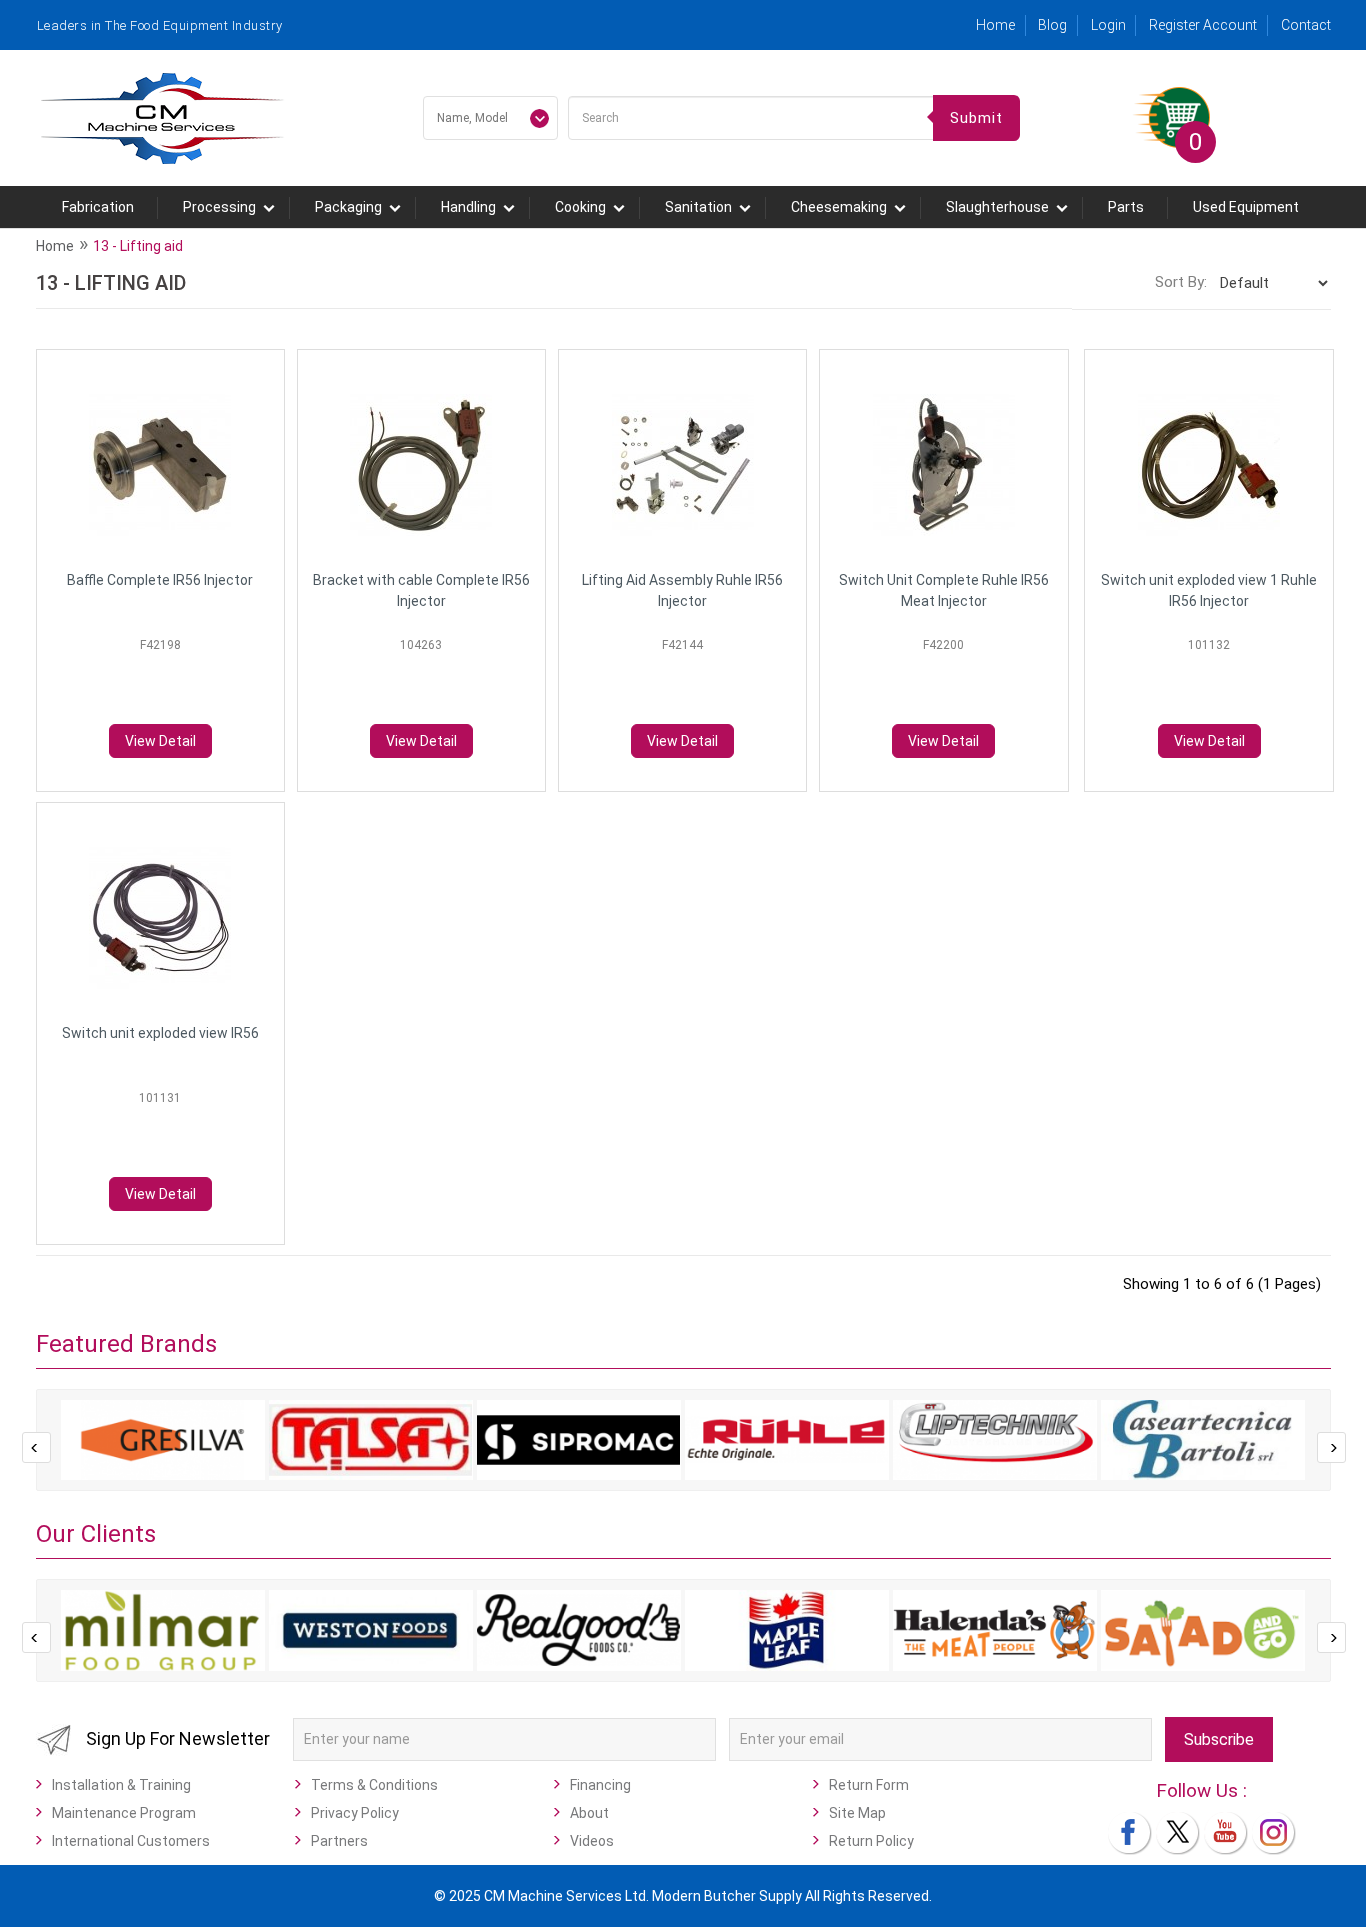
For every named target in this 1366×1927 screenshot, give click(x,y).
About (589, 1813)
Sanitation (698, 207)
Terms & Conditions (374, 1785)
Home (995, 25)
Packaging (348, 207)
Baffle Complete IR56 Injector (160, 580)
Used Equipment (1246, 207)
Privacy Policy (355, 1813)
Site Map (857, 1813)
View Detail (160, 741)
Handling (468, 207)
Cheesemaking (839, 207)
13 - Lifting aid (138, 246)
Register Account (1203, 25)
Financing (600, 1785)
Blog (1052, 25)
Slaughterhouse (997, 207)
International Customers (131, 1841)
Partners (339, 1841)
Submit (976, 118)
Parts (1126, 207)
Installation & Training (121, 1785)
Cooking (580, 207)
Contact (1306, 25)
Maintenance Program (124, 1813)
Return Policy (871, 1841)
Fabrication (98, 207)
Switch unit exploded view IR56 (160, 1033)
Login (1108, 25)
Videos (592, 1841)
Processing (219, 207)
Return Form (869, 1785)
